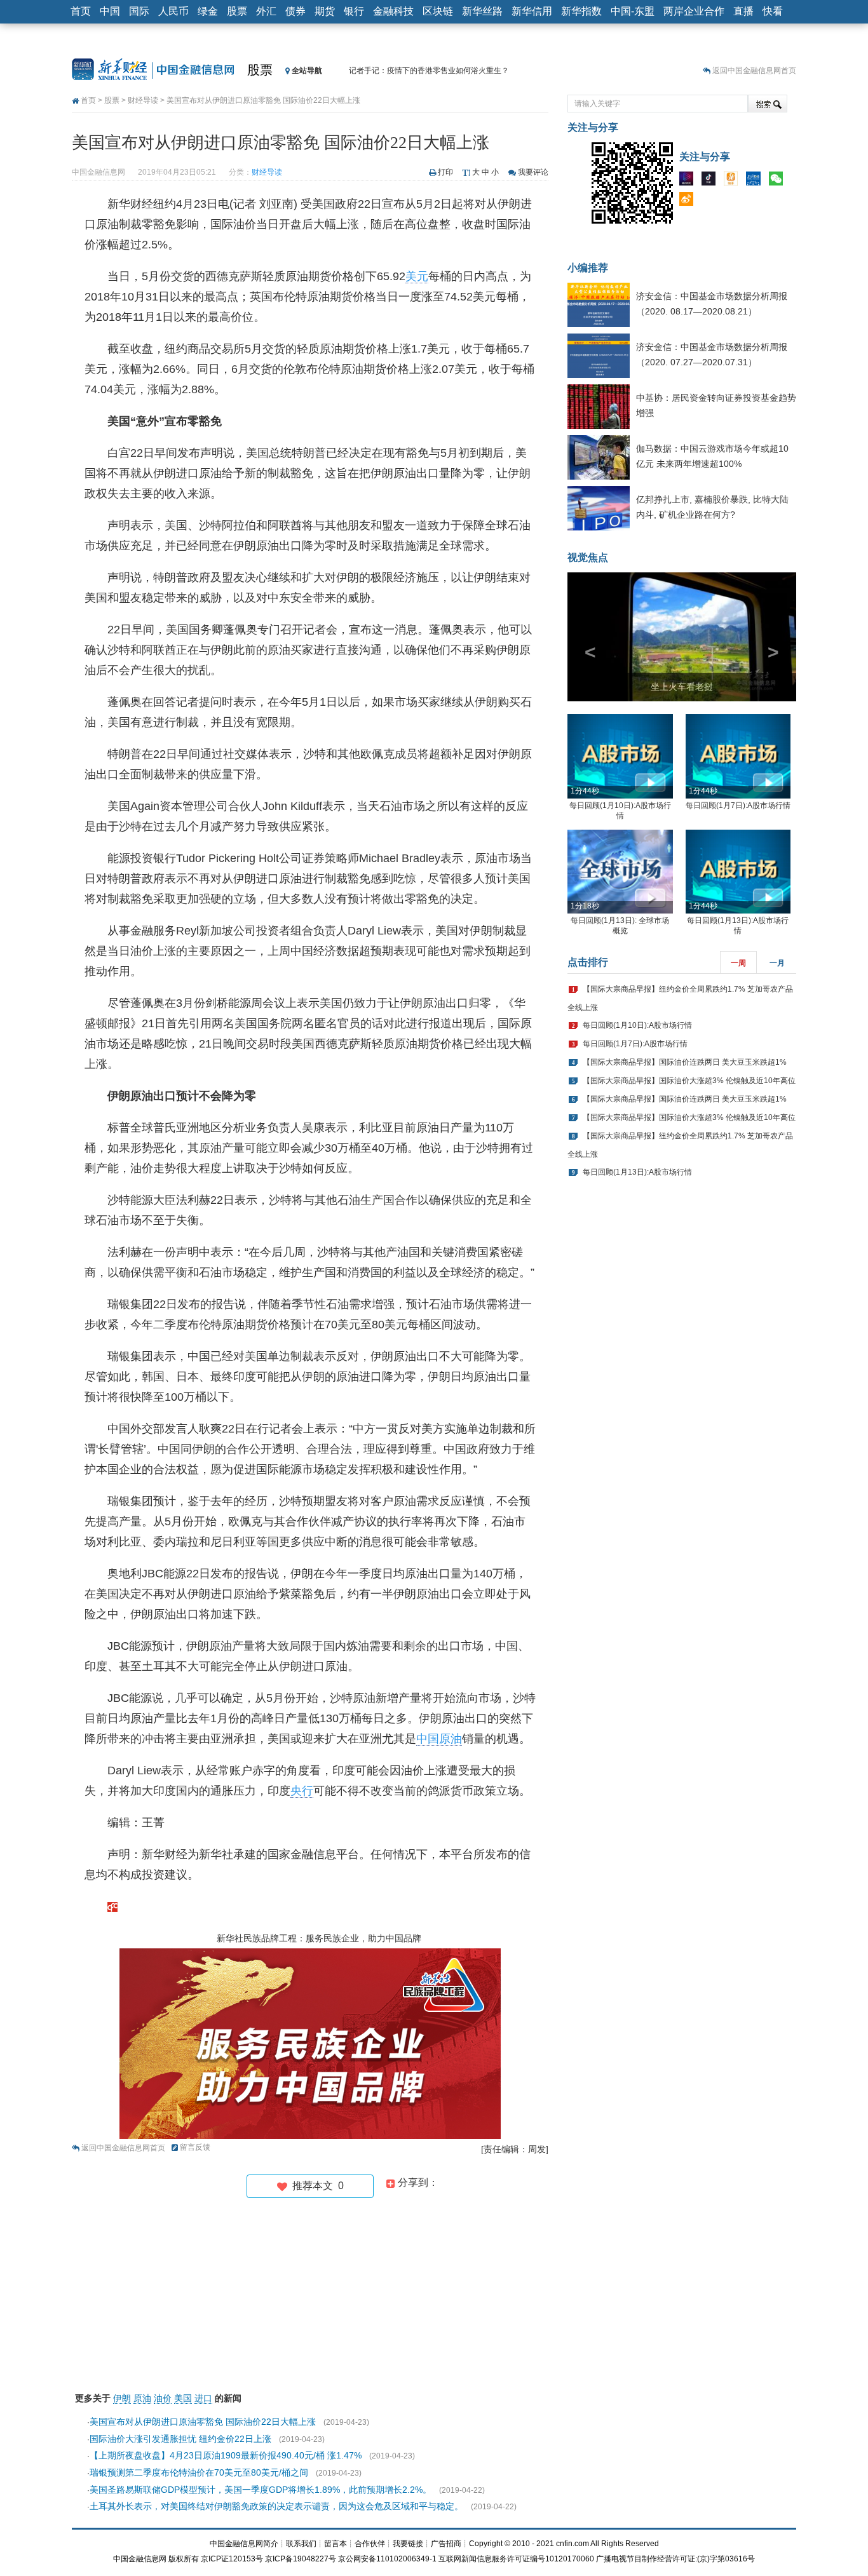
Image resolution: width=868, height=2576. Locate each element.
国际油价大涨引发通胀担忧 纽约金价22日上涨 (180, 2439)
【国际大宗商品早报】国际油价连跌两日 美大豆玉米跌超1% (685, 1062)
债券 (295, 11)
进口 (203, 2398)
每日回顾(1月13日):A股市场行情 (637, 1172)
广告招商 (446, 2544)
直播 (743, 11)
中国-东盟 (633, 11)
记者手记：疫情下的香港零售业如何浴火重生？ (429, 71)
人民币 (173, 11)
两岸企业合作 (694, 11)
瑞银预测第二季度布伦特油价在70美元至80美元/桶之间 (199, 2472)
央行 (302, 1791)
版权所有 (184, 2559)
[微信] (779, 181)
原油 (142, 2398)
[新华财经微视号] (689, 181)
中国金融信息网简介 (244, 2544)
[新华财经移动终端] (756, 181)
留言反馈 (195, 2147)
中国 (110, 11)
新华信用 (532, 11)
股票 (237, 11)
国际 (139, 11)
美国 (183, 2398)
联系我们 (301, 2544)
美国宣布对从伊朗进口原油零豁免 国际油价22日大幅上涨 (203, 2422)
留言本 (336, 2544)
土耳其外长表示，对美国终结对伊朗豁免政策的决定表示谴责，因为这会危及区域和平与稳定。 (276, 2506)
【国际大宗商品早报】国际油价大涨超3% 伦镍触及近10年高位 (689, 1081)
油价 (163, 2398)
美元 (417, 276)
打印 (445, 172)
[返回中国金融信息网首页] (112, 1906)
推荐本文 (315, 2186)
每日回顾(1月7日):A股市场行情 (738, 806)
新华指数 (581, 11)
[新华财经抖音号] (712, 181)
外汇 (266, 11)
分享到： (417, 2182)
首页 (81, 11)
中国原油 (439, 1739)
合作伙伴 (370, 2544)
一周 (738, 963)
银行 (354, 11)
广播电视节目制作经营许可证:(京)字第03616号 (675, 2559)
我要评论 (533, 172)
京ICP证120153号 (232, 2559)
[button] (585, 637)
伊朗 (122, 2398)
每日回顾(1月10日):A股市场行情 (637, 1025)
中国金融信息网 (140, 2559)
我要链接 (408, 2544)
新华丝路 (482, 11)
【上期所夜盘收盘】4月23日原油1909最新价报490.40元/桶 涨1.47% (226, 2455)
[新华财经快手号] (734, 181)
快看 (773, 11)
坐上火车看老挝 (682, 687)
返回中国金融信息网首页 (754, 71)
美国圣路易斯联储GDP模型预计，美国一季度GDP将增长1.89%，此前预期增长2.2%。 (261, 2490)
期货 (325, 11)
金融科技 (393, 11)
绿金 (208, 11)
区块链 (438, 11)
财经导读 (143, 100)
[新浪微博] (689, 201)
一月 (777, 963)
